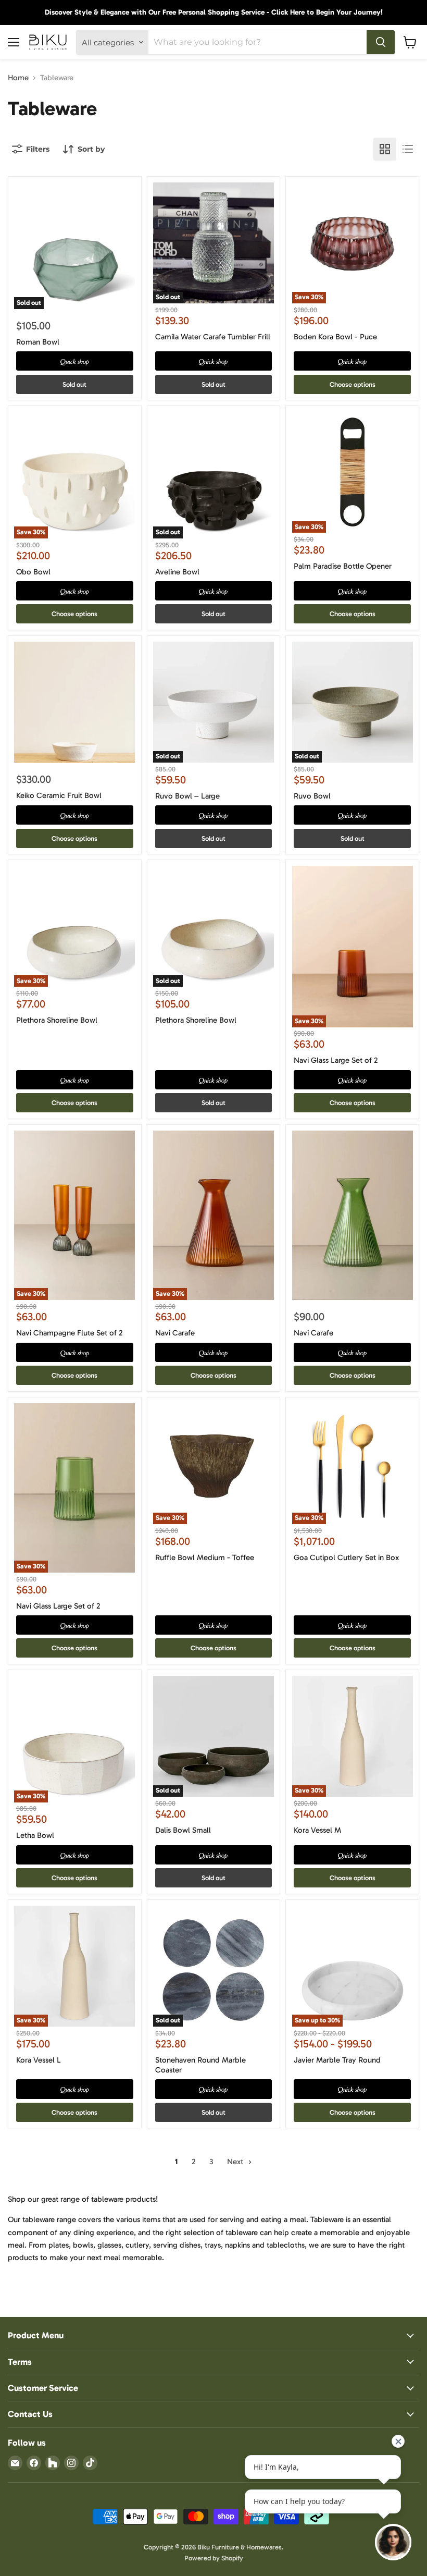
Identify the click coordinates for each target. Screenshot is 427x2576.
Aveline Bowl (177, 572)
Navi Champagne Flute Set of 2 (69, 1333)
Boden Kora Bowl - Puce (335, 337)
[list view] (408, 149)
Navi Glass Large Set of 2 (336, 1060)
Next (236, 2162)
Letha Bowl (35, 1835)
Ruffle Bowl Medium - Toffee (205, 1557)
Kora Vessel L (39, 2060)
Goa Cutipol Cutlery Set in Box (346, 1557)
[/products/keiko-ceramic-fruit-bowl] (74, 702)
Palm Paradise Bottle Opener (343, 566)
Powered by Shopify (214, 2558)
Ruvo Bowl (312, 796)
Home (18, 78)
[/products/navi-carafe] (353, 1215)
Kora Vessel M (317, 1830)
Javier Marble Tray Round (337, 2060)
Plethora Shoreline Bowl (57, 1020)
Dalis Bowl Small (183, 1830)
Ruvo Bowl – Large (187, 796)
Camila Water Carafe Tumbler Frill (213, 337)
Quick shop (75, 361)
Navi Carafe (175, 1333)
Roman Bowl (38, 342)
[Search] (381, 42)
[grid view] (385, 149)
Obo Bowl (33, 572)
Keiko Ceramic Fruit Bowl (59, 795)
